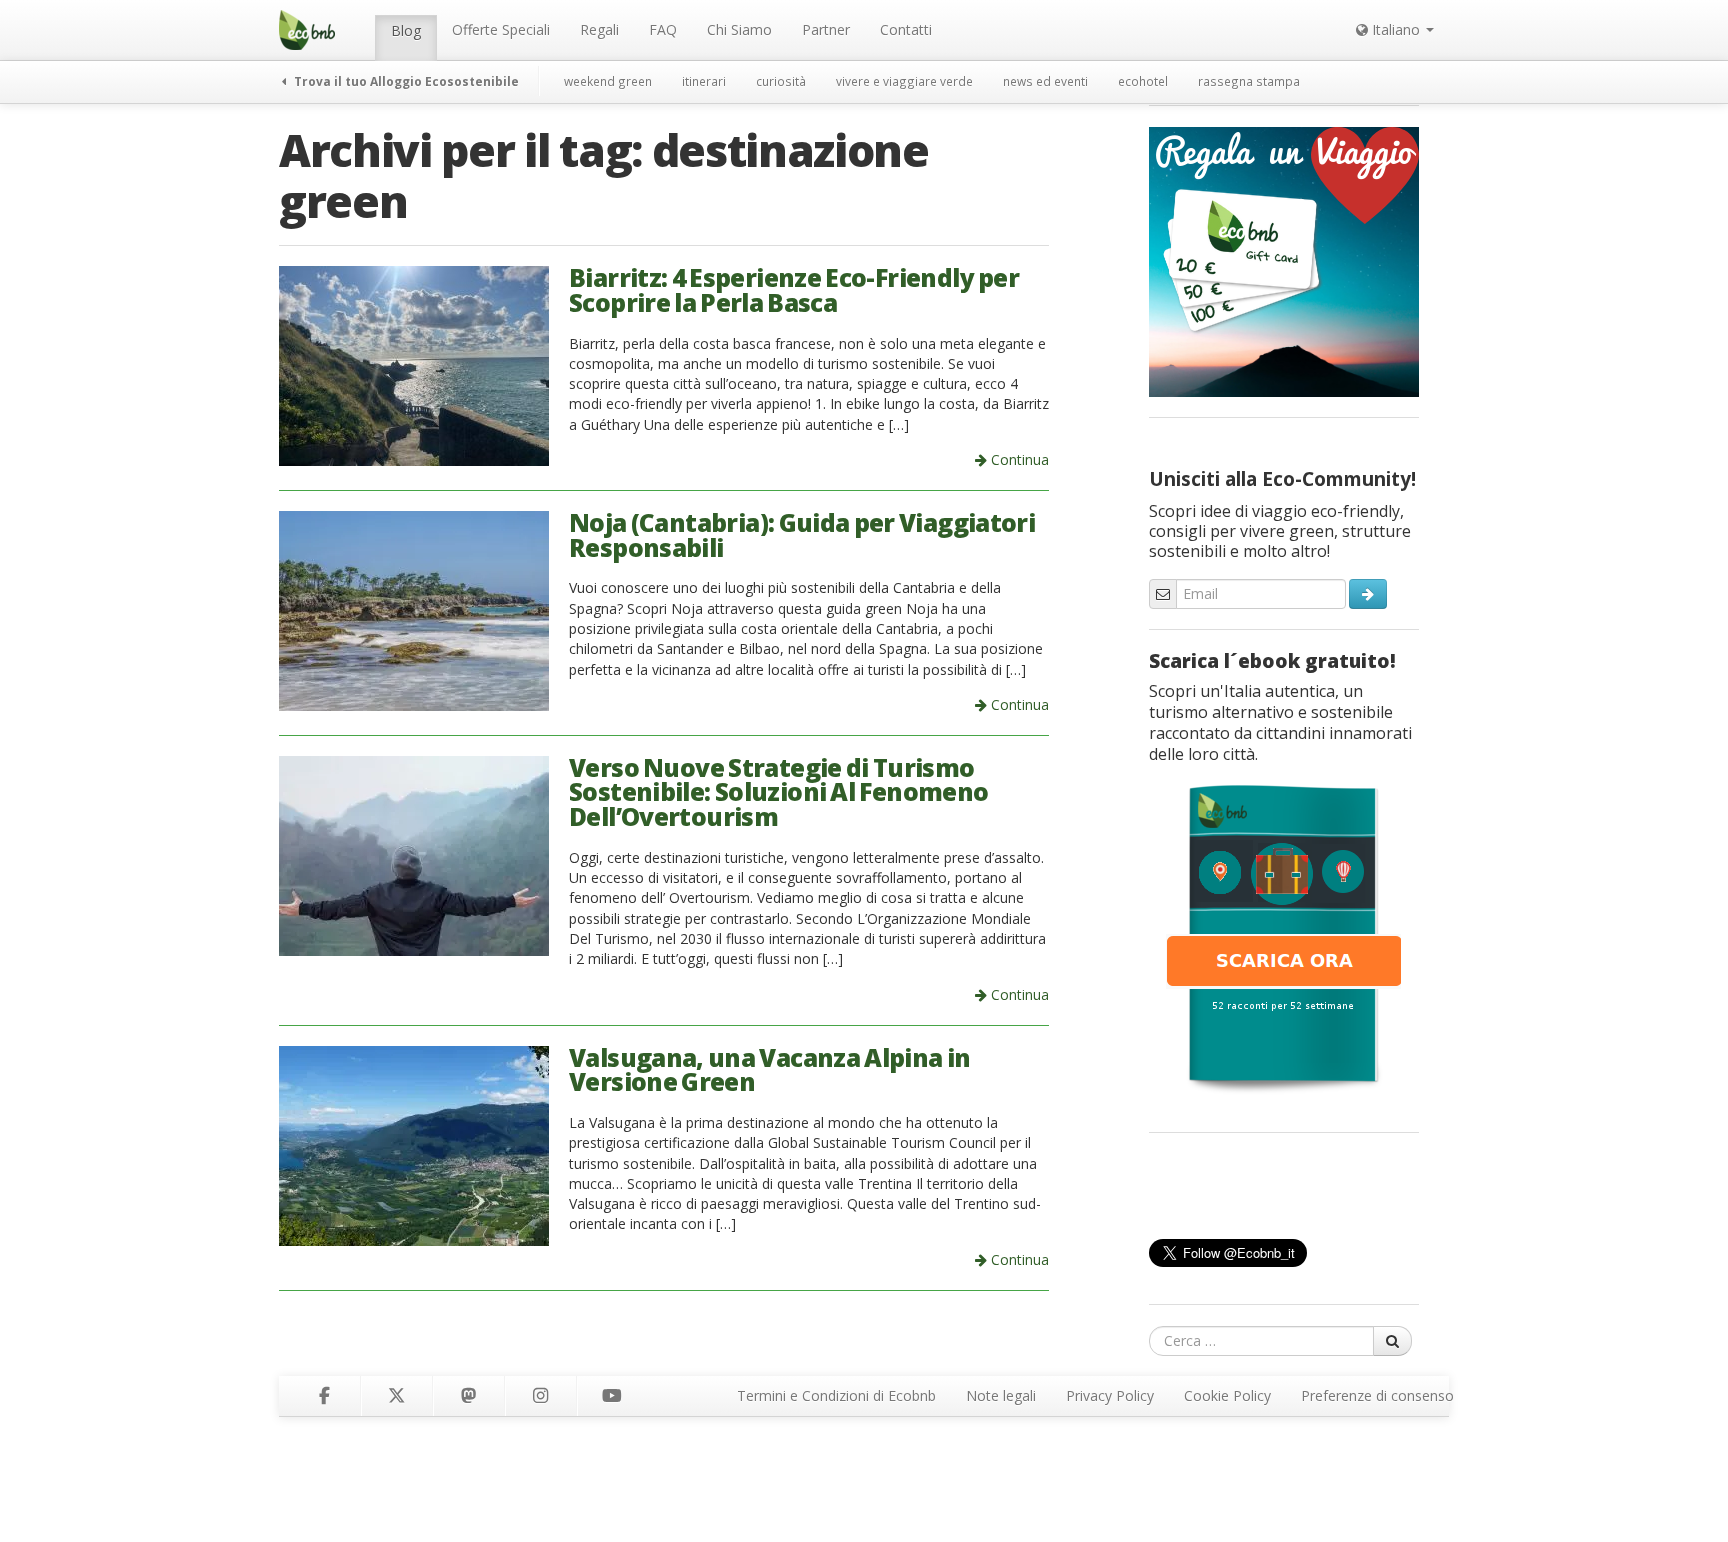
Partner (826, 29)
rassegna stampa (1249, 81)
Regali (599, 29)
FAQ (663, 29)
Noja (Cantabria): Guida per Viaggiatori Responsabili (802, 535)
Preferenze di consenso (1377, 1395)
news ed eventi (1045, 81)
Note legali (1001, 1395)
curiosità (781, 81)
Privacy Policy (1110, 1395)
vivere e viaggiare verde (904, 81)
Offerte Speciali (501, 29)
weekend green (608, 81)
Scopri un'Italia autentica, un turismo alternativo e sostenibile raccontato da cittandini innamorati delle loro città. (1280, 722)
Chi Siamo (739, 29)
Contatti (906, 29)
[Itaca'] (1284, 937)
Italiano (1396, 29)
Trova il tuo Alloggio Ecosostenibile (405, 81)
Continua (1018, 459)
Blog (406, 30)
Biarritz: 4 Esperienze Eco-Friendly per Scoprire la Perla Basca (794, 290)
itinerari (704, 81)
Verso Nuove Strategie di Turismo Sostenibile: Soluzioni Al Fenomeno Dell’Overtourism (779, 792)
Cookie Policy (1227, 1395)
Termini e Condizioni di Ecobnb (836, 1395)
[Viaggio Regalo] (1284, 260)
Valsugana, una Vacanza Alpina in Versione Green (770, 1070)
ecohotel (1143, 81)
